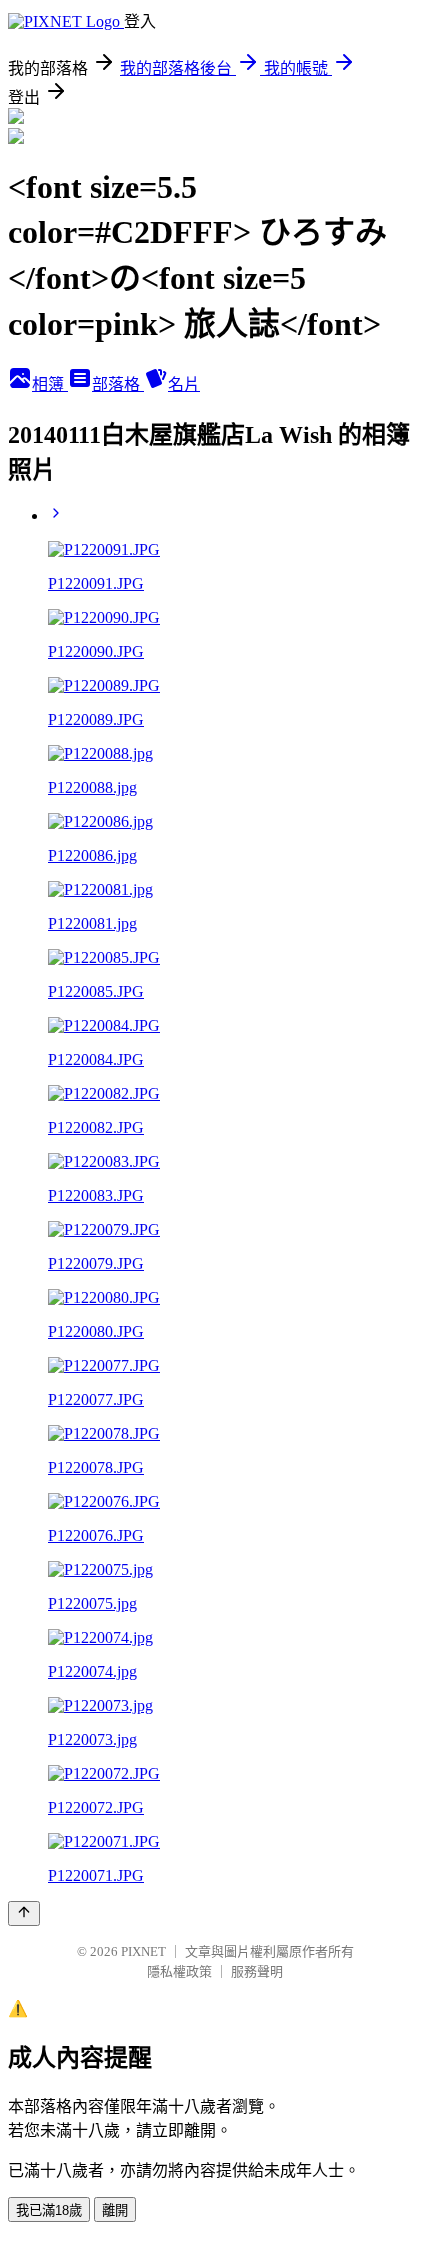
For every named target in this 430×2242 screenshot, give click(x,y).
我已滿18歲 (49, 2210)
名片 (184, 384)
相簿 (50, 384)
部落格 (118, 384)
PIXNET (143, 1951)
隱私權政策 (179, 1971)
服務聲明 (257, 1971)
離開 (115, 2210)
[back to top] (24, 1913)
